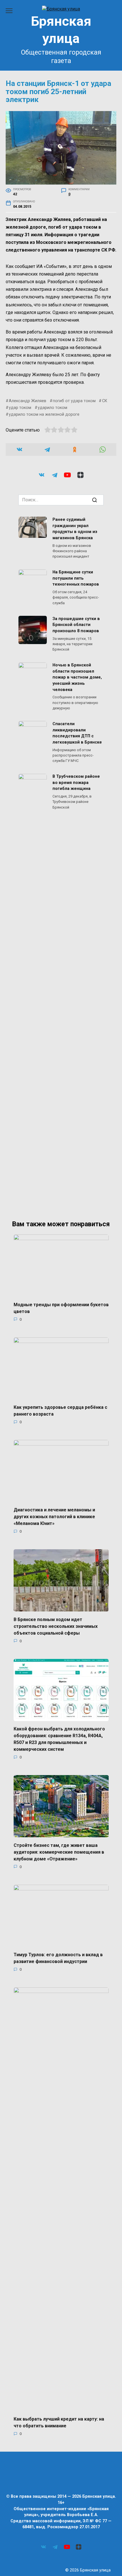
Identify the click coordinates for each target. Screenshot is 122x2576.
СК (105, 401)
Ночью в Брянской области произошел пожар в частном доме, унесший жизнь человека (77, 678)
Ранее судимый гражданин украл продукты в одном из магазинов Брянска (75, 529)
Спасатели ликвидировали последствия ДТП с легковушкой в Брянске (77, 733)
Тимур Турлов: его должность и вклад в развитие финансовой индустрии (58, 1958)
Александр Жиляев (28, 401)
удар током (20, 408)
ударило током (52, 408)
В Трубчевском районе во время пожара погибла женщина (76, 783)
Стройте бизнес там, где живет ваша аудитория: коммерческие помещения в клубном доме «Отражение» (59, 1852)
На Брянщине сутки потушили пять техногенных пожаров (76, 579)
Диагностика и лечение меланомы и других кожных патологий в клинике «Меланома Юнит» (54, 1517)
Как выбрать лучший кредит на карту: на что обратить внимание (59, 2422)
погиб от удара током (74, 401)
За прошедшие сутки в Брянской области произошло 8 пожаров (76, 625)
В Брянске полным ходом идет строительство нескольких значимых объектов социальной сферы (56, 1626)
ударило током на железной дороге (44, 414)
